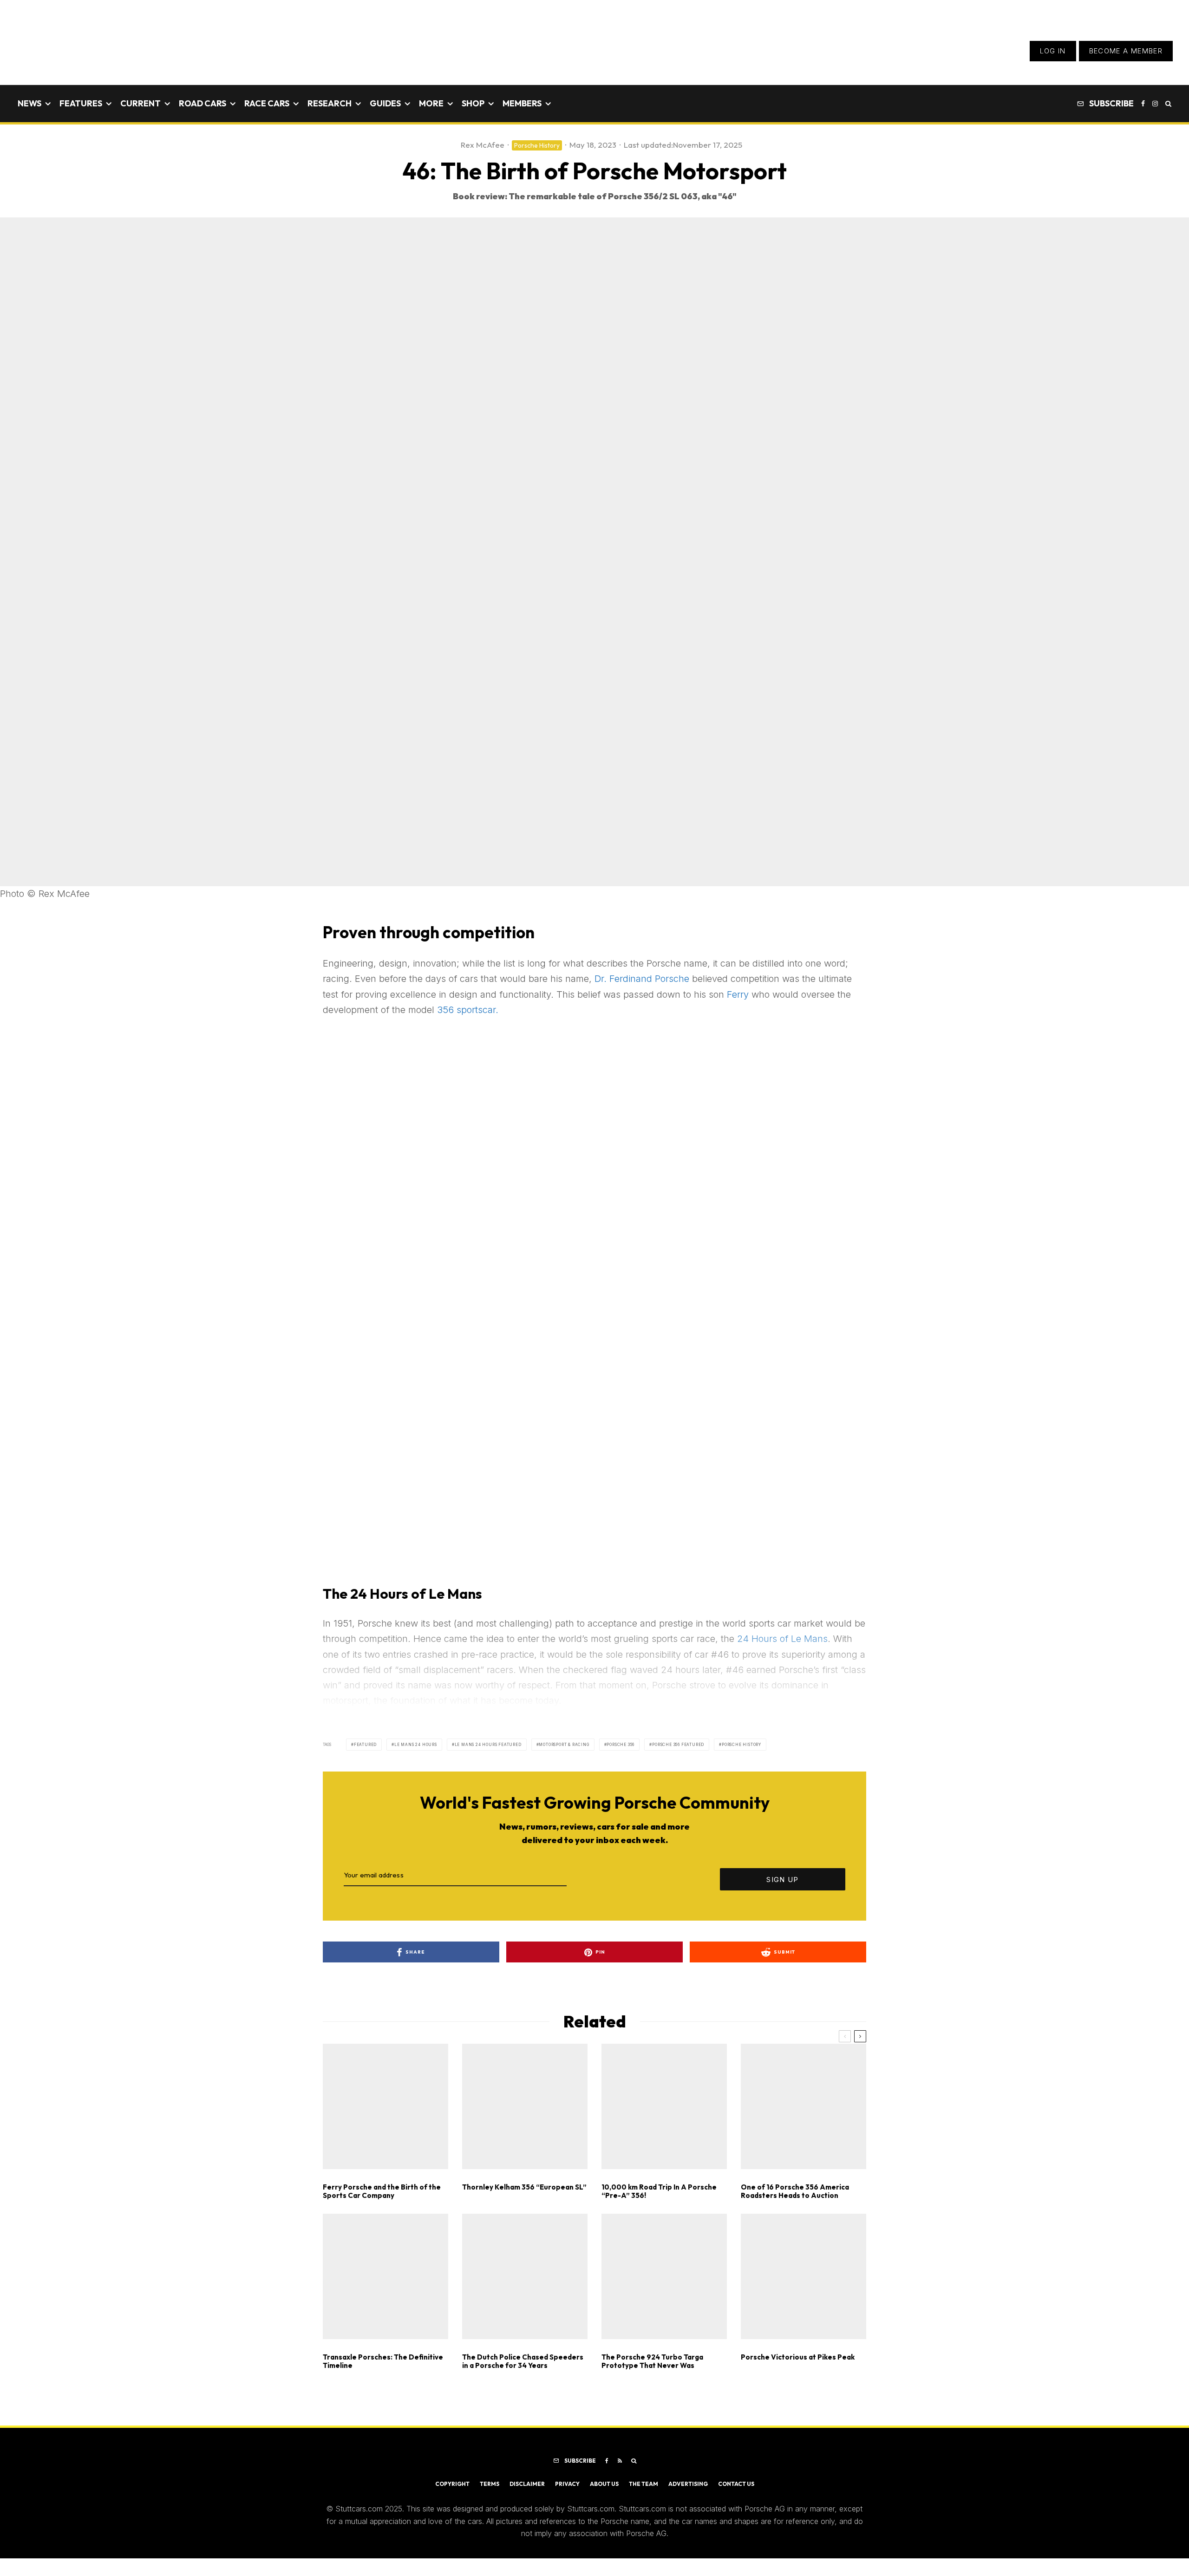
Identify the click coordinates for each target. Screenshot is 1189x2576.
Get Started (595, 1813)
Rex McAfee (483, 145)
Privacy (567, 2484)
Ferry (738, 994)
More (431, 103)
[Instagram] (1155, 104)
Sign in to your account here (637, 1846)
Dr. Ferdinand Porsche (642, 979)
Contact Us (736, 2484)
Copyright (452, 2484)
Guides (385, 103)
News (29, 103)
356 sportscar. (468, 1010)
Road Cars (203, 103)
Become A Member (1126, 51)
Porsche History (537, 145)
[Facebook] (1143, 104)
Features (81, 103)
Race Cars (267, 103)
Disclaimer (527, 2484)
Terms (490, 2484)
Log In (1053, 51)
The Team (643, 2484)
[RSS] (620, 2461)
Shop (473, 103)
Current (140, 103)
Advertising (688, 2484)
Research (330, 103)
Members (522, 103)
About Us (604, 2484)
